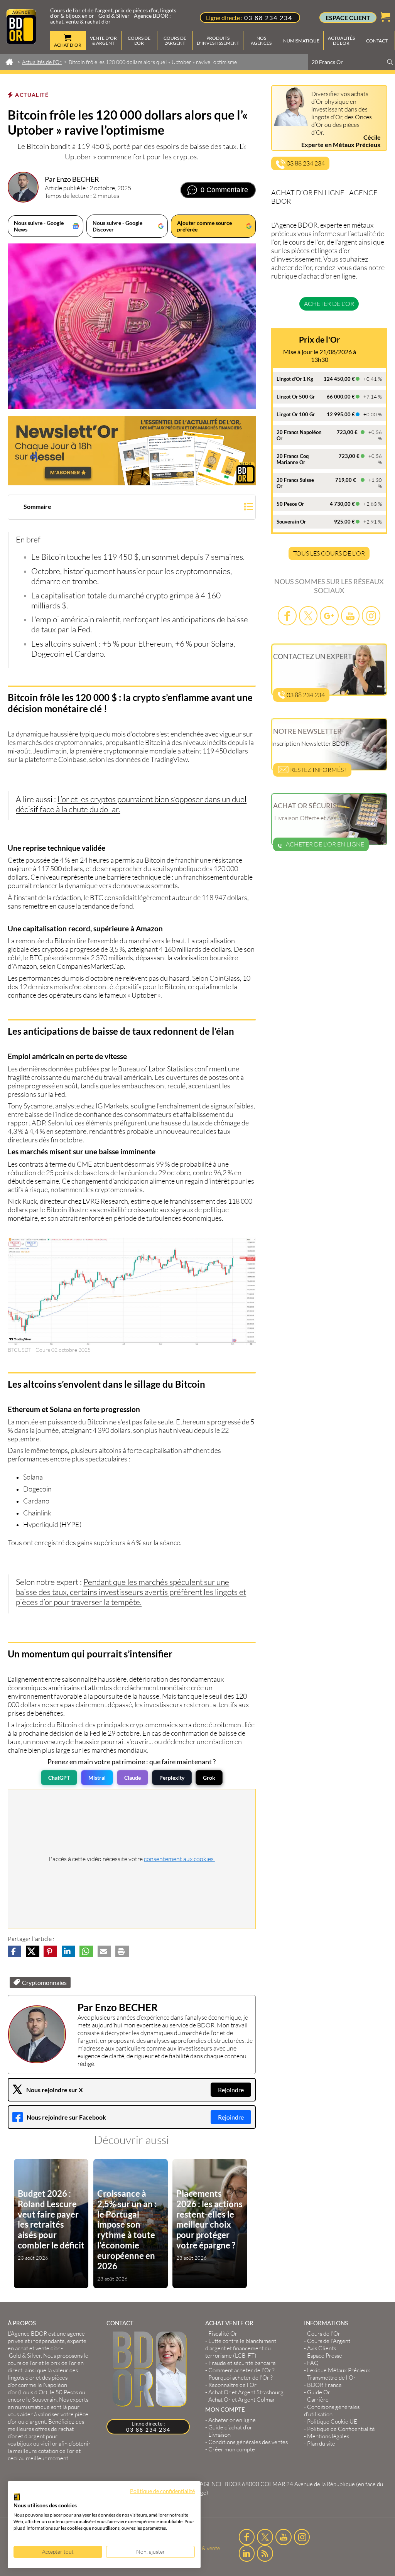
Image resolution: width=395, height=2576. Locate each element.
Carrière (318, 2399)
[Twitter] (308, 616)
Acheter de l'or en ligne (325, 844)
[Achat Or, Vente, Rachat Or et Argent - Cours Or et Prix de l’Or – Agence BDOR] (21, 42)
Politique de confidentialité (162, 2491)
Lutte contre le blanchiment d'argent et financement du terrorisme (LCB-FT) (241, 2348)
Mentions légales (328, 2436)
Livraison (219, 2435)
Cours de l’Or (324, 2334)
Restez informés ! (318, 770)
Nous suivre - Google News (39, 226)
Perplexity (172, 1778)
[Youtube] (350, 616)
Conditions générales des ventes (248, 2442)
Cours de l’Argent (329, 2341)
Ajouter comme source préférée (204, 226)
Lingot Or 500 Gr (296, 397)
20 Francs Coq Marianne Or (293, 459)
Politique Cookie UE (332, 2421)
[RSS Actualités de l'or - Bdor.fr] (265, 2553)
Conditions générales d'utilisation (332, 2410)
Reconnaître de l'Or (232, 2385)
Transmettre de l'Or (331, 2378)
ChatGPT (59, 1778)
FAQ (313, 2363)
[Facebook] (287, 616)
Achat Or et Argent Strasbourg (246, 2392)
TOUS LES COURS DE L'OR (329, 553)
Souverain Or (291, 522)
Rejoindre (231, 2090)
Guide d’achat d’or (230, 2427)
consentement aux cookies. (179, 1859)
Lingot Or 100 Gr (296, 414)
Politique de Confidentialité (341, 2429)
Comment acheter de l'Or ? (241, 2370)
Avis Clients (322, 2348)
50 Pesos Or (290, 504)
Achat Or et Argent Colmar (242, 2399)
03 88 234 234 (268, 18)
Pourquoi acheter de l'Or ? (241, 2378)
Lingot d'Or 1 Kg (295, 379)
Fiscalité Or (223, 2334)
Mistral (97, 1778)
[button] (132, 508)
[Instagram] (371, 616)
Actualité (32, 95)
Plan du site (321, 2443)
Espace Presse (325, 2356)
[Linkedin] (247, 2553)
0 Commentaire (224, 190)
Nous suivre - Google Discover (117, 226)
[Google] (329, 616)
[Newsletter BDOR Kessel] (132, 451)
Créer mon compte (232, 2449)
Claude (133, 1778)
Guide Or (319, 2392)
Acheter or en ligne (232, 2420)
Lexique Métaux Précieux (338, 2370)
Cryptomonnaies (44, 1982)
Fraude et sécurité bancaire (242, 2363)
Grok (209, 1778)
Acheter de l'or (329, 304)
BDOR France (324, 2385)
